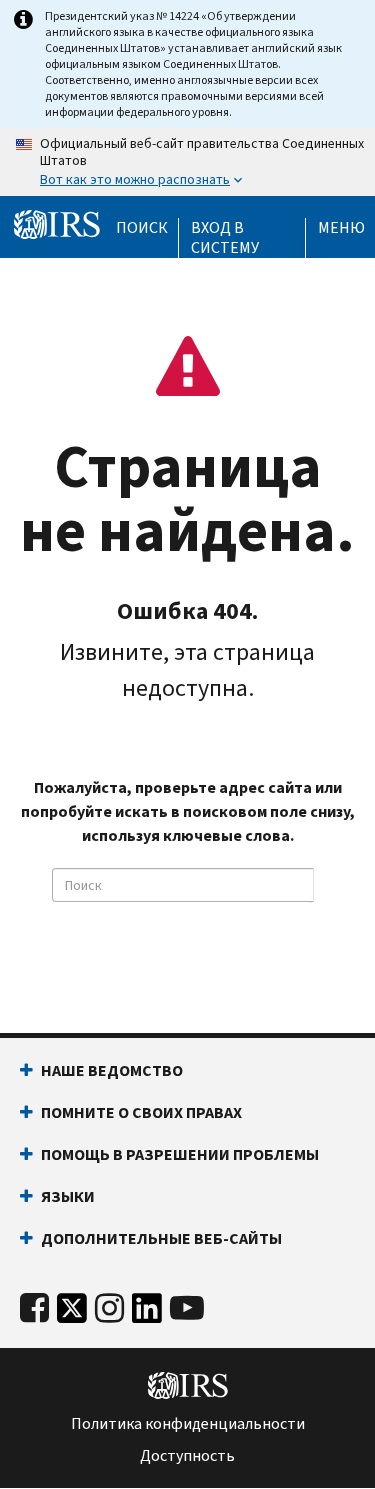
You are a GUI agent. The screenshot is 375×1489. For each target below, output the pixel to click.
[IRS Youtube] (187, 1308)
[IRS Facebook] (34, 1308)
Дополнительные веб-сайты (161, 1238)
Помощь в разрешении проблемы (180, 1154)
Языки (68, 1196)
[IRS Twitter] (72, 1313)
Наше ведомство (112, 1070)
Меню (341, 228)
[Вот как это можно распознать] (187, 162)
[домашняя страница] (57, 225)
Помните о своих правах (141, 1112)
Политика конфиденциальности (188, 1424)
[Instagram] (109, 1308)
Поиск (142, 228)
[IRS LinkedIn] (147, 1313)
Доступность (187, 1456)
